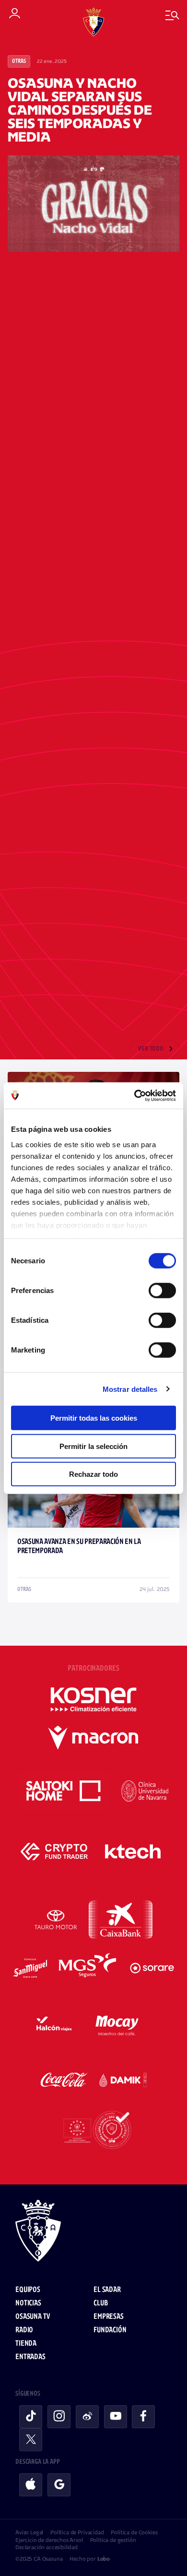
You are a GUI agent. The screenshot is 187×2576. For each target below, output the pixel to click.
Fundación (110, 2330)
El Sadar (107, 2290)
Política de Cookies (134, 2532)
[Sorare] (152, 1968)
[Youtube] (116, 2417)
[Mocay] (117, 2024)
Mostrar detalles (130, 1389)
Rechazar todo (93, 1474)
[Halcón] (54, 2024)
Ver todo (151, 1049)
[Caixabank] (121, 1920)
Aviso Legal (29, 2532)
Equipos (28, 2290)
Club (100, 2303)
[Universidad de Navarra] (145, 1791)
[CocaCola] (64, 2080)
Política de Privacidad (77, 2532)
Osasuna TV (32, 2317)
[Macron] (93, 1738)
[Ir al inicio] (93, 2232)
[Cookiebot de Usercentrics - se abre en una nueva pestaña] (134, 1095)
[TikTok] (31, 2417)
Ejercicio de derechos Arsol (49, 2540)
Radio (24, 2330)
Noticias (28, 2303)
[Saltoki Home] (64, 1791)
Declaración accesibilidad (47, 2547)
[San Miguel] (30, 1968)
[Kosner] (93, 1699)
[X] (31, 2440)
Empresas (109, 2317)
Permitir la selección (93, 1446)
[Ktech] (133, 1852)
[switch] (162, 1291)
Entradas (30, 2357)
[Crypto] (54, 1852)
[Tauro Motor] (56, 1920)
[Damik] (123, 2080)
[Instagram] (59, 2417)
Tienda (26, 2344)
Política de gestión (113, 2540)
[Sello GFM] (93, 2130)
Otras (19, 61)
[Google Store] (59, 2485)
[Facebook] (143, 2417)
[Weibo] (87, 2417)
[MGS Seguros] (88, 1968)
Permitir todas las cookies (94, 1418)
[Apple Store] (31, 2485)
